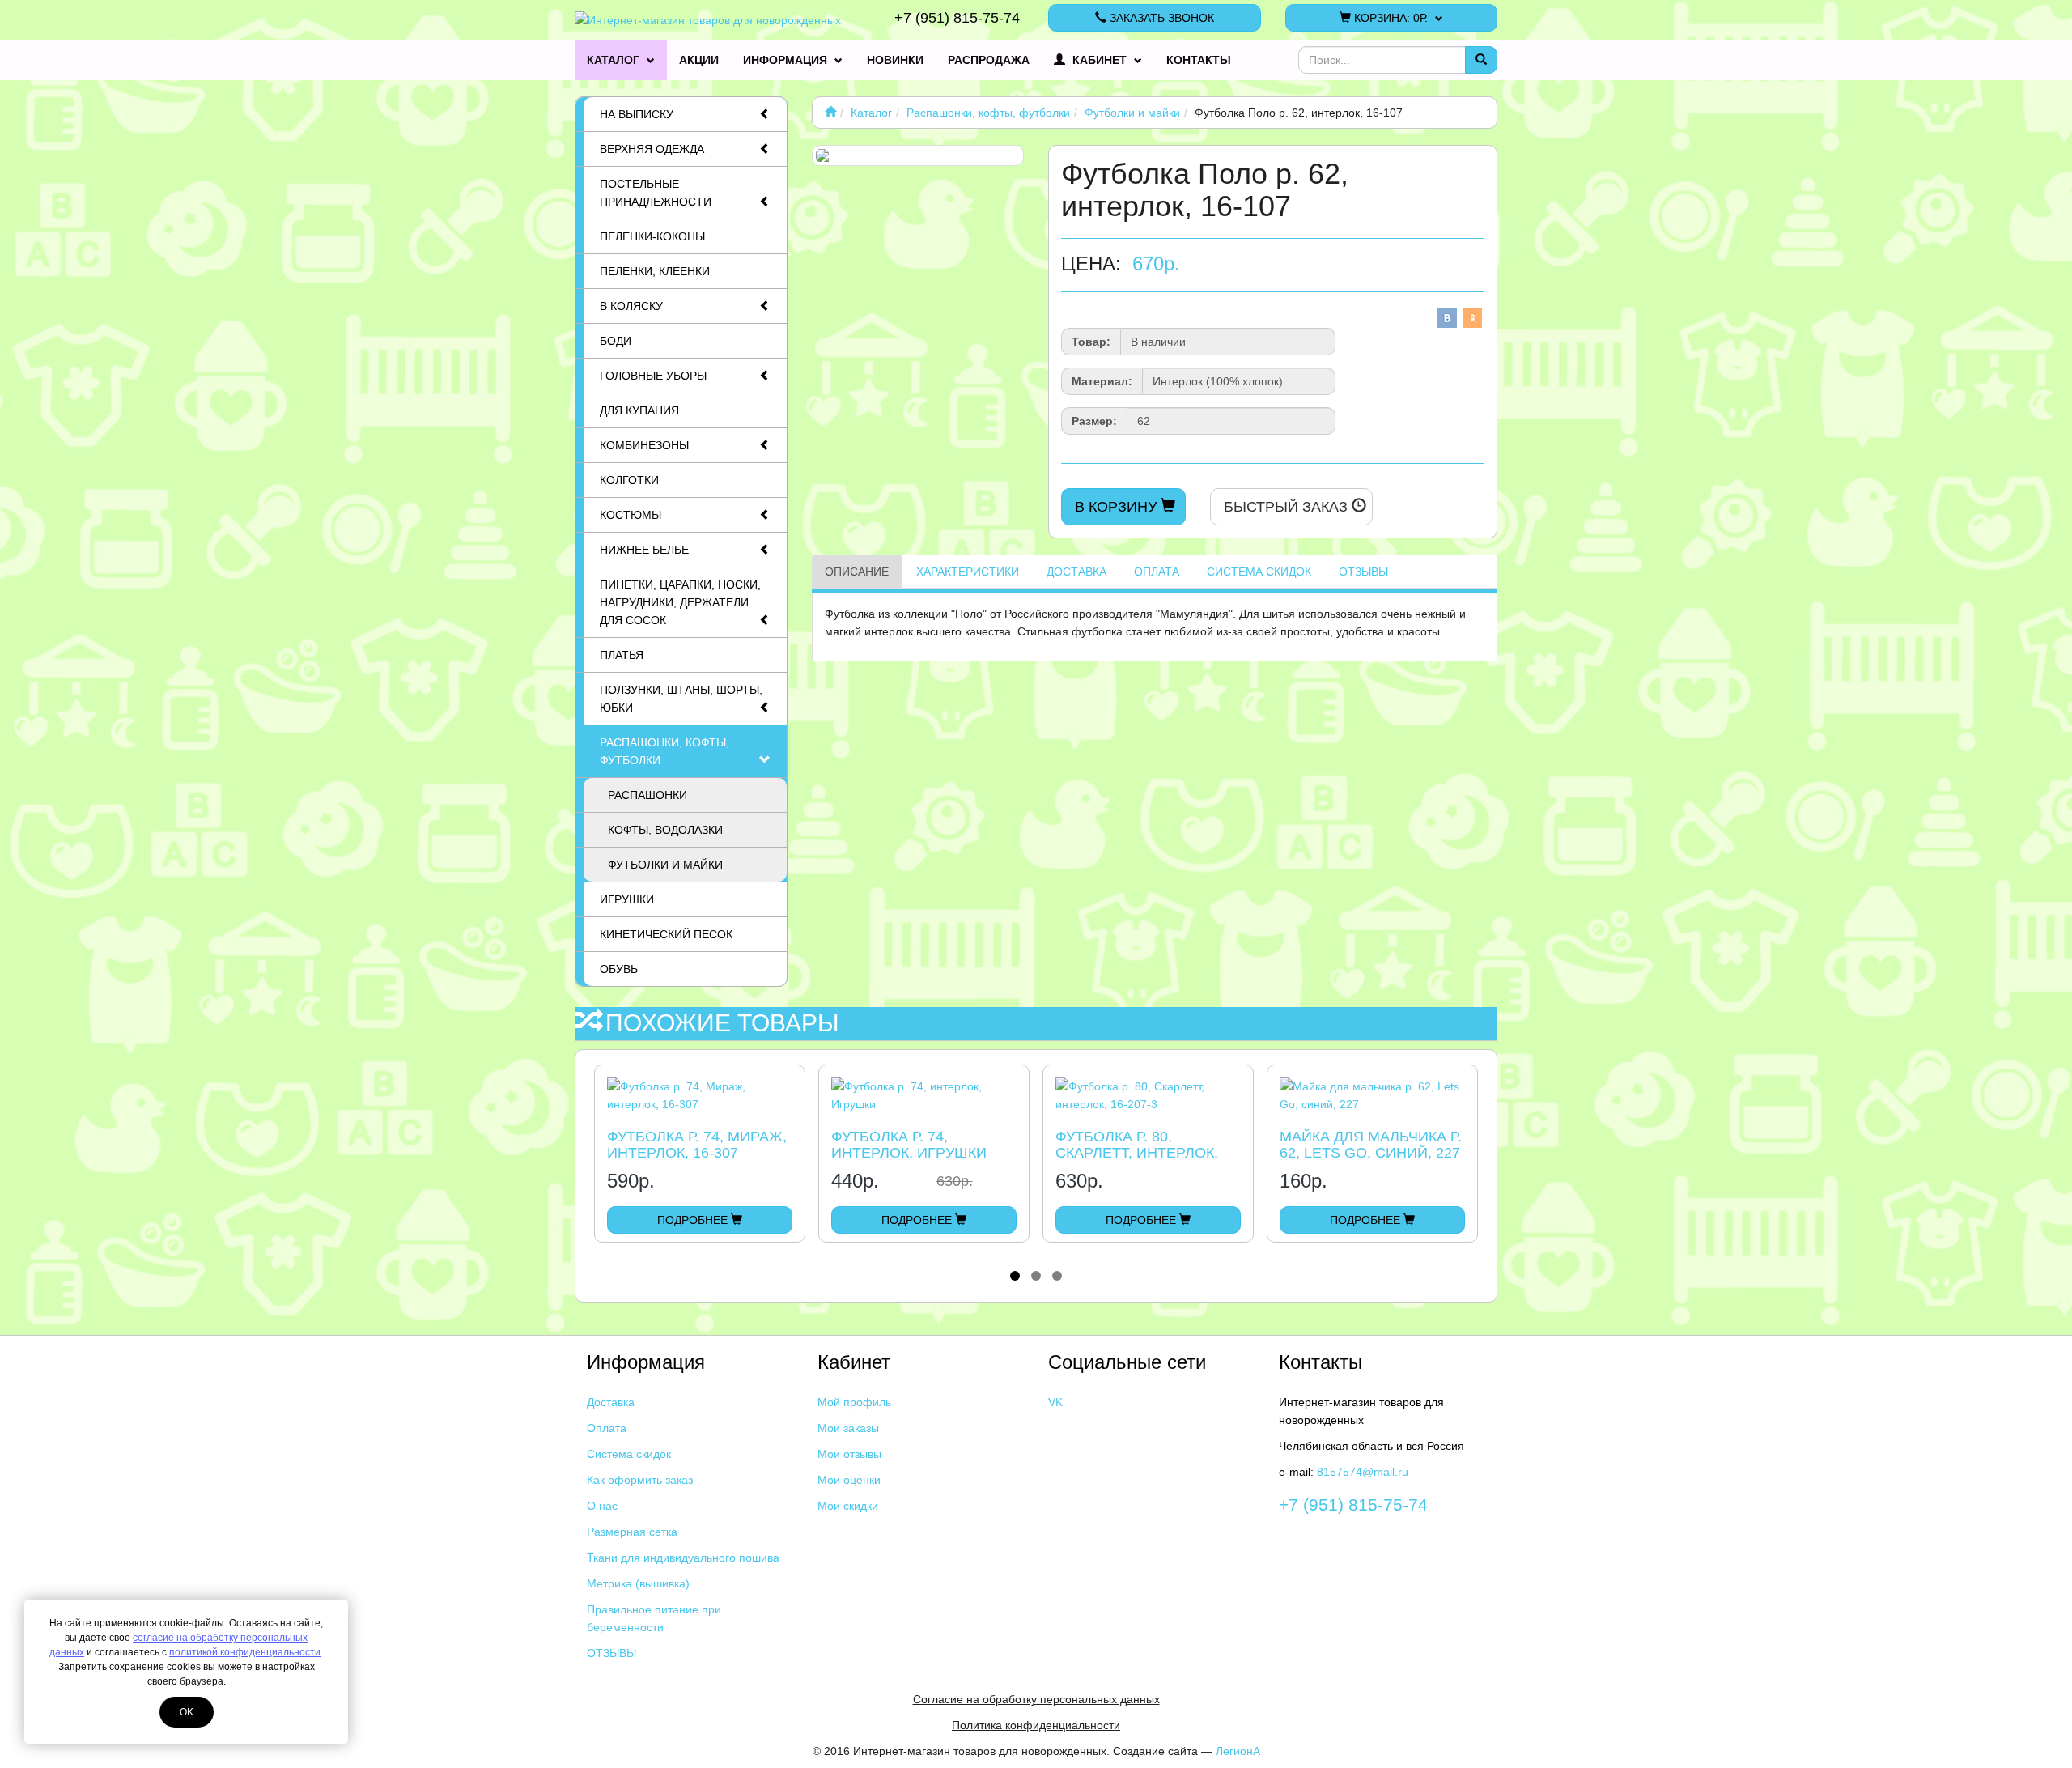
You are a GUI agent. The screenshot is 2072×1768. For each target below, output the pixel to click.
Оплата (1157, 572)
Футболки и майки (665, 865)
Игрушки (627, 899)
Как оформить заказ (640, 1480)
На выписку (637, 114)
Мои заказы (848, 1428)
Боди (616, 341)
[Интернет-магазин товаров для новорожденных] (830, 113)
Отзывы (1363, 572)
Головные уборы (653, 376)
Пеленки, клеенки (655, 271)
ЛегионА (1238, 1751)
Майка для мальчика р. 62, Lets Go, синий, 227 (1371, 1145)
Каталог (615, 60)
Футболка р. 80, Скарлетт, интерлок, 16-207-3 (1137, 1153)
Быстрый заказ (1288, 507)
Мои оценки (849, 1480)
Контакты (1199, 60)
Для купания (639, 410)
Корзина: (1389, 18)
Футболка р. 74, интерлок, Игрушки (909, 1145)
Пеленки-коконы (652, 236)
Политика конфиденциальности (1036, 1725)
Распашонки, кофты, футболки (664, 751)
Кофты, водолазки (665, 830)
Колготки (629, 480)
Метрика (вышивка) (638, 1583)
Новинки (895, 60)
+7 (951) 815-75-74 (957, 18)
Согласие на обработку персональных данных (1036, 1699)
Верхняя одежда (652, 149)
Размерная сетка (632, 1532)
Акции (699, 60)
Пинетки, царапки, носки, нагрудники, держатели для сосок (680, 602)
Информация (787, 60)
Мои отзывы (849, 1454)
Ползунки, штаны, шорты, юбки (681, 699)
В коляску (631, 306)
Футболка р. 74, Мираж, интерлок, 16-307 (697, 1145)
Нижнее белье (644, 550)
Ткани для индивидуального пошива (683, 1558)
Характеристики (968, 572)
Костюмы (631, 515)
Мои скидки (848, 1506)
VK (1055, 1402)
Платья (622, 655)
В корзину (1118, 507)
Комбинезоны (644, 445)
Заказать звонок (1160, 18)
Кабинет (1100, 60)
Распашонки (647, 795)
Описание (857, 572)
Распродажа (989, 60)
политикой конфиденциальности (245, 1652)
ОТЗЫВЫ (611, 1653)
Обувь (619, 969)
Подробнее (694, 1220)
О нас (602, 1506)
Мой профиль (854, 1402)
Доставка (1076, 572)
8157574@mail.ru (1363, 1472)
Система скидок (1259, 572)
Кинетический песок (666, 934)
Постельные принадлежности (656, 193)
